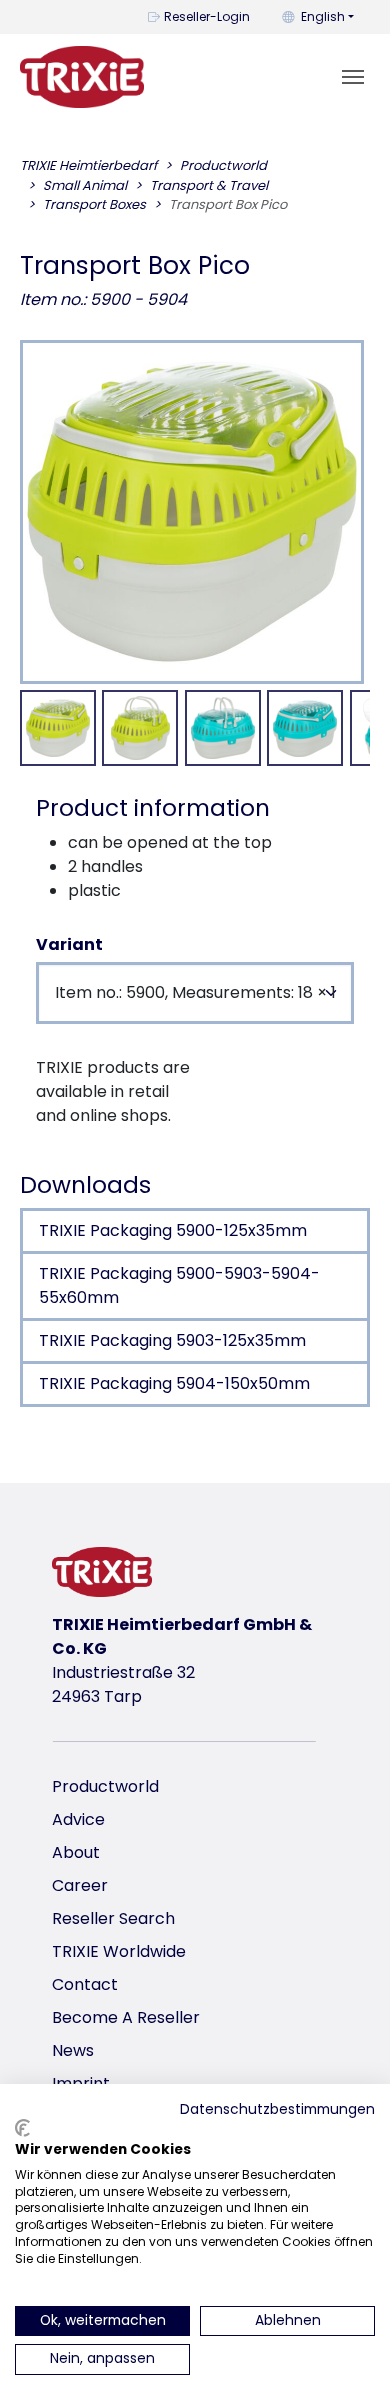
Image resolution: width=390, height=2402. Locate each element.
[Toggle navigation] (353, 77)
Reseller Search (113, 1918)
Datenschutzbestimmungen (277, 2109)
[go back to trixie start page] (82, 77)
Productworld (105, 1786)
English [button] (323, 16)
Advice (78, 1819)
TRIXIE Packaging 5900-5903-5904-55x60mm (179, 1285)
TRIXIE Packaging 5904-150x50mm (174, 1383)
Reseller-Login (207, 16)
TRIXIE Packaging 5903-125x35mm (172, 1340)
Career (80, 1885)
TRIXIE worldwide (119, 1951)
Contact (85, 1984)
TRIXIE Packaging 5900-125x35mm (173, 1230)
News (73, 2050)
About (76, 1852)
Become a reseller (126, 2017)
